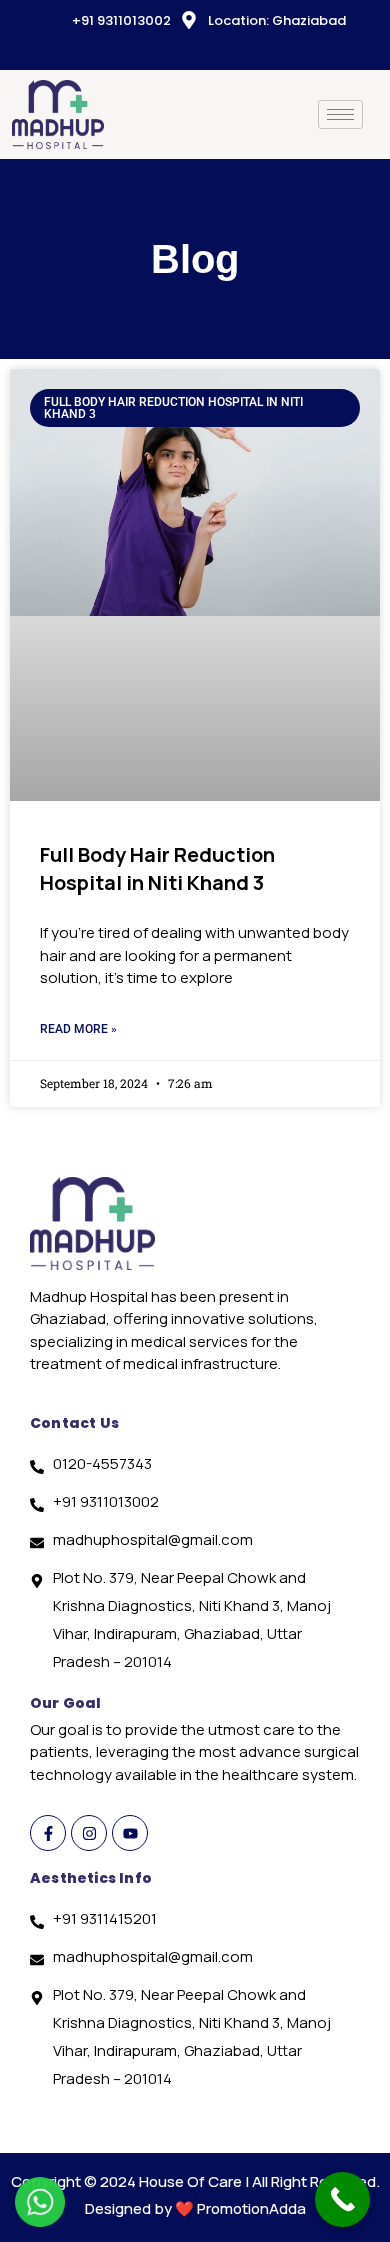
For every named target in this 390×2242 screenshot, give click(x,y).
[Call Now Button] (342, 2199)
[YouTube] (200, 51)
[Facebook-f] (48, 1833)
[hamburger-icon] (340, 114)
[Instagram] (234, 51)
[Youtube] (130, 1833)
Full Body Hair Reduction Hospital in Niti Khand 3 (157, 868)
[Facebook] (166, 51)
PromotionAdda (251, 2208)
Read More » (78, 1029)
